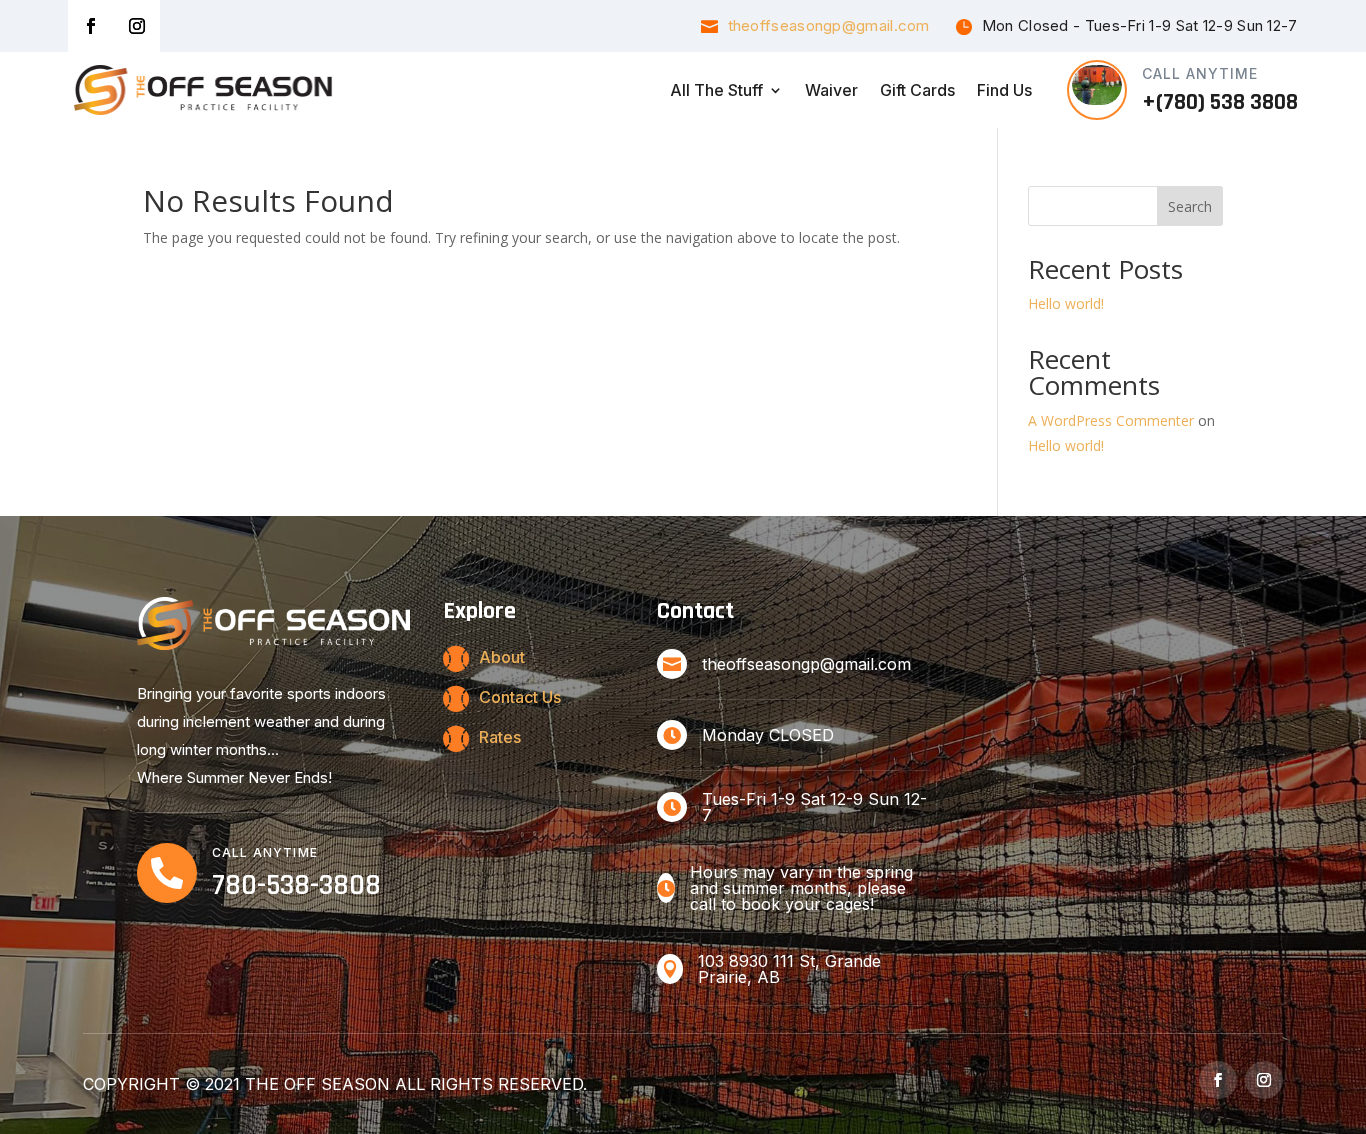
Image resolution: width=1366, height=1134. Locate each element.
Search (1190, 206)
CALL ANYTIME (1200, 73)
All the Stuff (716, 90)
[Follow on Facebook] (91, 26)
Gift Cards (917, 90)
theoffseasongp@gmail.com (829, 25)
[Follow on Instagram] (137, 26)
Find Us (1004, 90)
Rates (500, 737)
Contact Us (520, 697)
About (502, 657)
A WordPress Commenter (1111, 420)
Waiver (831, 90)
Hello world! (1066, 303)
